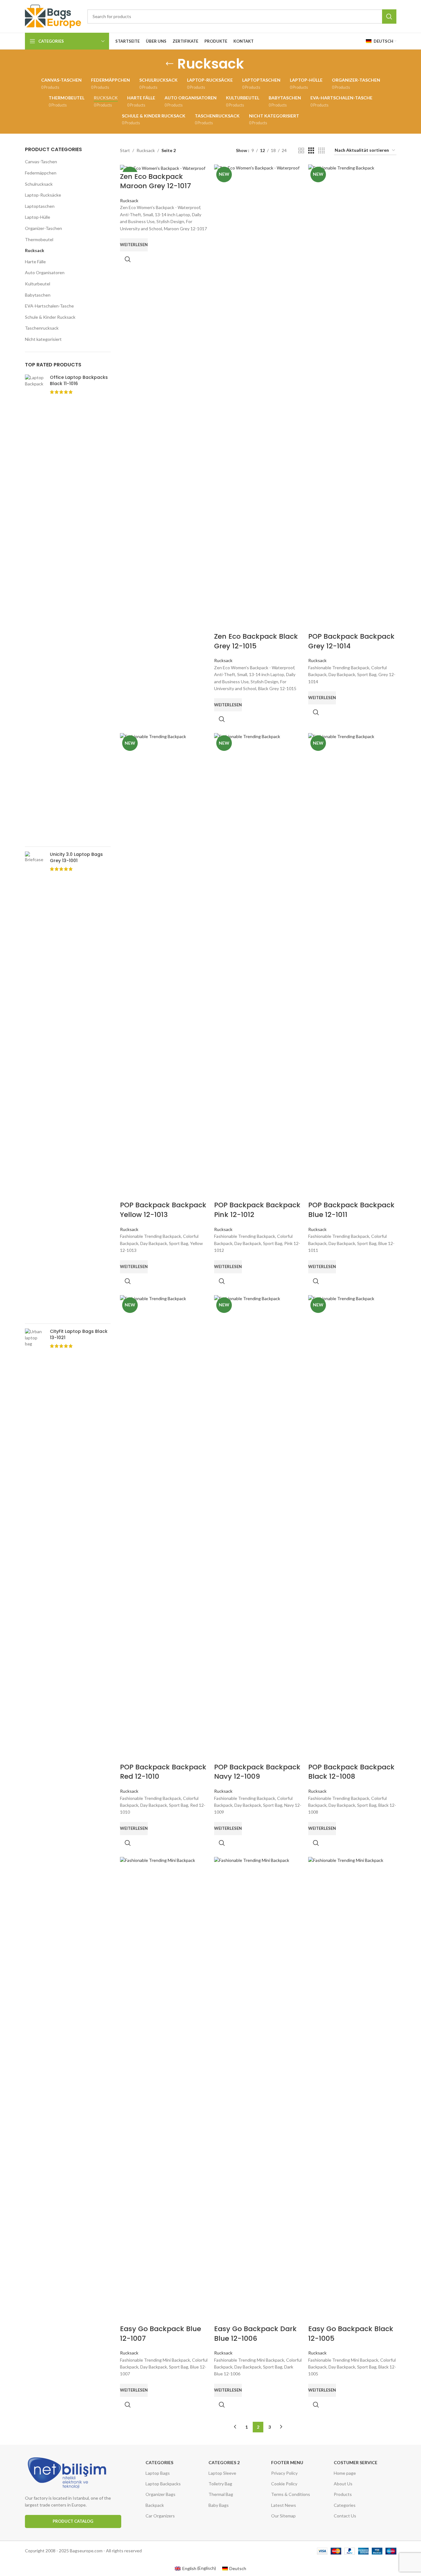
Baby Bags (219, 2505)
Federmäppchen (41, 173)
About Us (343, 2484)
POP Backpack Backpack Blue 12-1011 (351, 1210)
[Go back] (170, 64)
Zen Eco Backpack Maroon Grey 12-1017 (155, 181)
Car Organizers (160, 2516)
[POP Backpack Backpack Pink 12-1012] (258, 967)
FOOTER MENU (287, 2462)
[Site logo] (53, 16)
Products (343, 2494)
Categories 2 (224, 2462)
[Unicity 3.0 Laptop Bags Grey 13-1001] (35, 1085)
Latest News (284, 2505)
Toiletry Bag (220, 2484)
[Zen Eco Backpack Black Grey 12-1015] (258, 398)
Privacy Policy (284, 2473)
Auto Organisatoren (45, 272)
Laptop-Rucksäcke (43, 195)
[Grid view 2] (301, 151)
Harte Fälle (35, 262)
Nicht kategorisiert (43, 339)
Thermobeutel (39, 239)
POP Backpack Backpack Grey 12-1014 (351, 641)
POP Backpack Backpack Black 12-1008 (351, 1772)
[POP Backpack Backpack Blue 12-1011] (352, 967)
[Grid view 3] (311, 151)
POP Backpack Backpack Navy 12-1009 (257, 1772)
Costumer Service (356, 2462)
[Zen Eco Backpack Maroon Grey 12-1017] (164, 168)
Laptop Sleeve (222, 2473)
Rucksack (35, 250)
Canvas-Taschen (41, 162)
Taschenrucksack (42, 328)
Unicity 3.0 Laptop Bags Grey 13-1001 (76, 858)
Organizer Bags (160, 2494)
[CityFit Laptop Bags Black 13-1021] (35, 1562)
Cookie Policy (284, 2484)
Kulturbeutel (38, 284)
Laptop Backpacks (163, 2484)
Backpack (155, 2505)
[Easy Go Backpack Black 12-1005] (352, 2091)
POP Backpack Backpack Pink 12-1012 (257, 1210)
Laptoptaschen (40, 206)
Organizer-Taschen (43, 228)
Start (125, 150)
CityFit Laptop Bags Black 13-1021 (79, 1335)
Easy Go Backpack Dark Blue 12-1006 (255, 2334)
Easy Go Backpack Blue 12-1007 (160, 2334)
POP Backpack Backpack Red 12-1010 (163, 1772)
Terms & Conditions (291, 2494)
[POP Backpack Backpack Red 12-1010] (164, 1529)
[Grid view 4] (321, 151)
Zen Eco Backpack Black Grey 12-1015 (256, 641)
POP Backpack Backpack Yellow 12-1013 (163, 1210)
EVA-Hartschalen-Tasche (49, 306)
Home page (345, 2473)
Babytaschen (38, 295)
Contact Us (345, 2516)
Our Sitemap (283, 2516)
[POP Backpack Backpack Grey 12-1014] (352, 398)
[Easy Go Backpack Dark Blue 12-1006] (258, 2091)
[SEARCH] (389, 17)
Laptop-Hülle (38, 217)
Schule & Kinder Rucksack (50, 317)
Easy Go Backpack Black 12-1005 (351, 2334)
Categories (159, 2462)
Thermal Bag (221, 2494)
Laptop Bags (158, 2473)
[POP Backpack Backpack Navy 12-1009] (258, 1529)
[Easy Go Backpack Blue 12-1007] (164, 2091)
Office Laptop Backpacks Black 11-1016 (79, 381)
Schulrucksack (39, 184)
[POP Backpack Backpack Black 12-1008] (352, 1529)
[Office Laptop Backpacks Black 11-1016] (35, 608)
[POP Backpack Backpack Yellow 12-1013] (164, 967)
